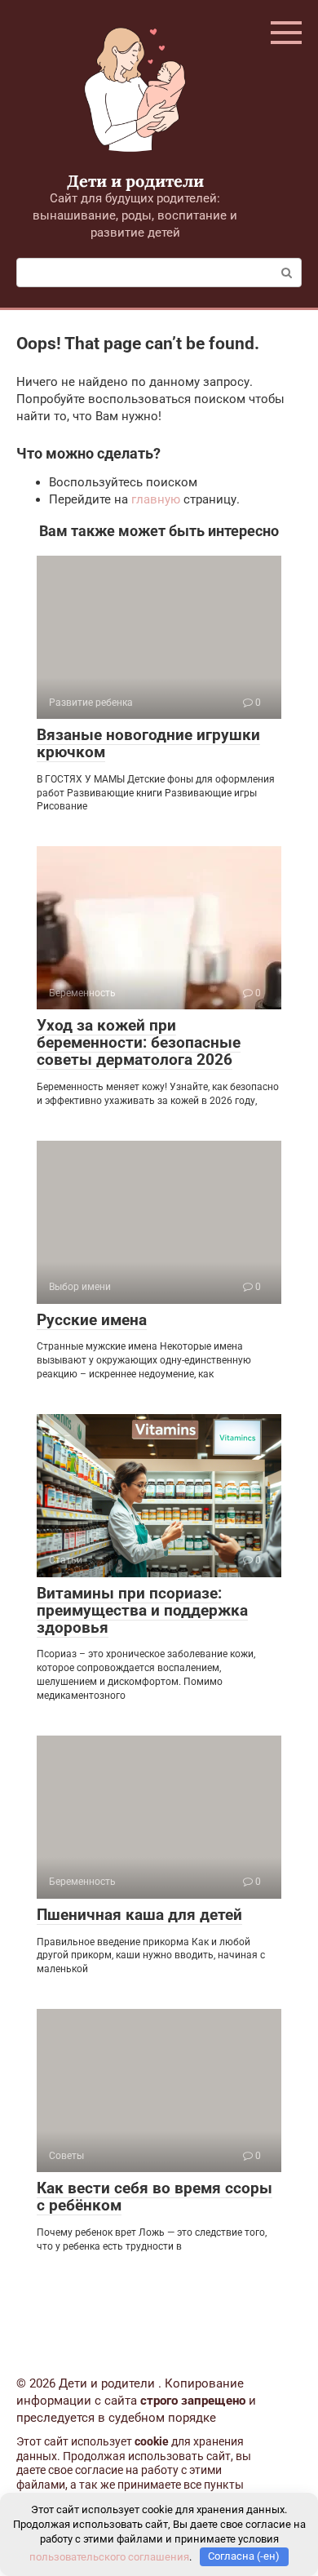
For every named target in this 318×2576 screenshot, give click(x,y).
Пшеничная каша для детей (139, 1915)
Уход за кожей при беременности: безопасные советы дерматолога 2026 (139, 1042)
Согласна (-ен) (244, 2556)
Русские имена (92, 1320)
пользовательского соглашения (109, 2556)
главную (156, 499)
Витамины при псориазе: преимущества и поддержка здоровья (142, 1610)
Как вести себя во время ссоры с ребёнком (155, 2197)
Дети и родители (135, 181)
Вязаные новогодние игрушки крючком (148, 743)
